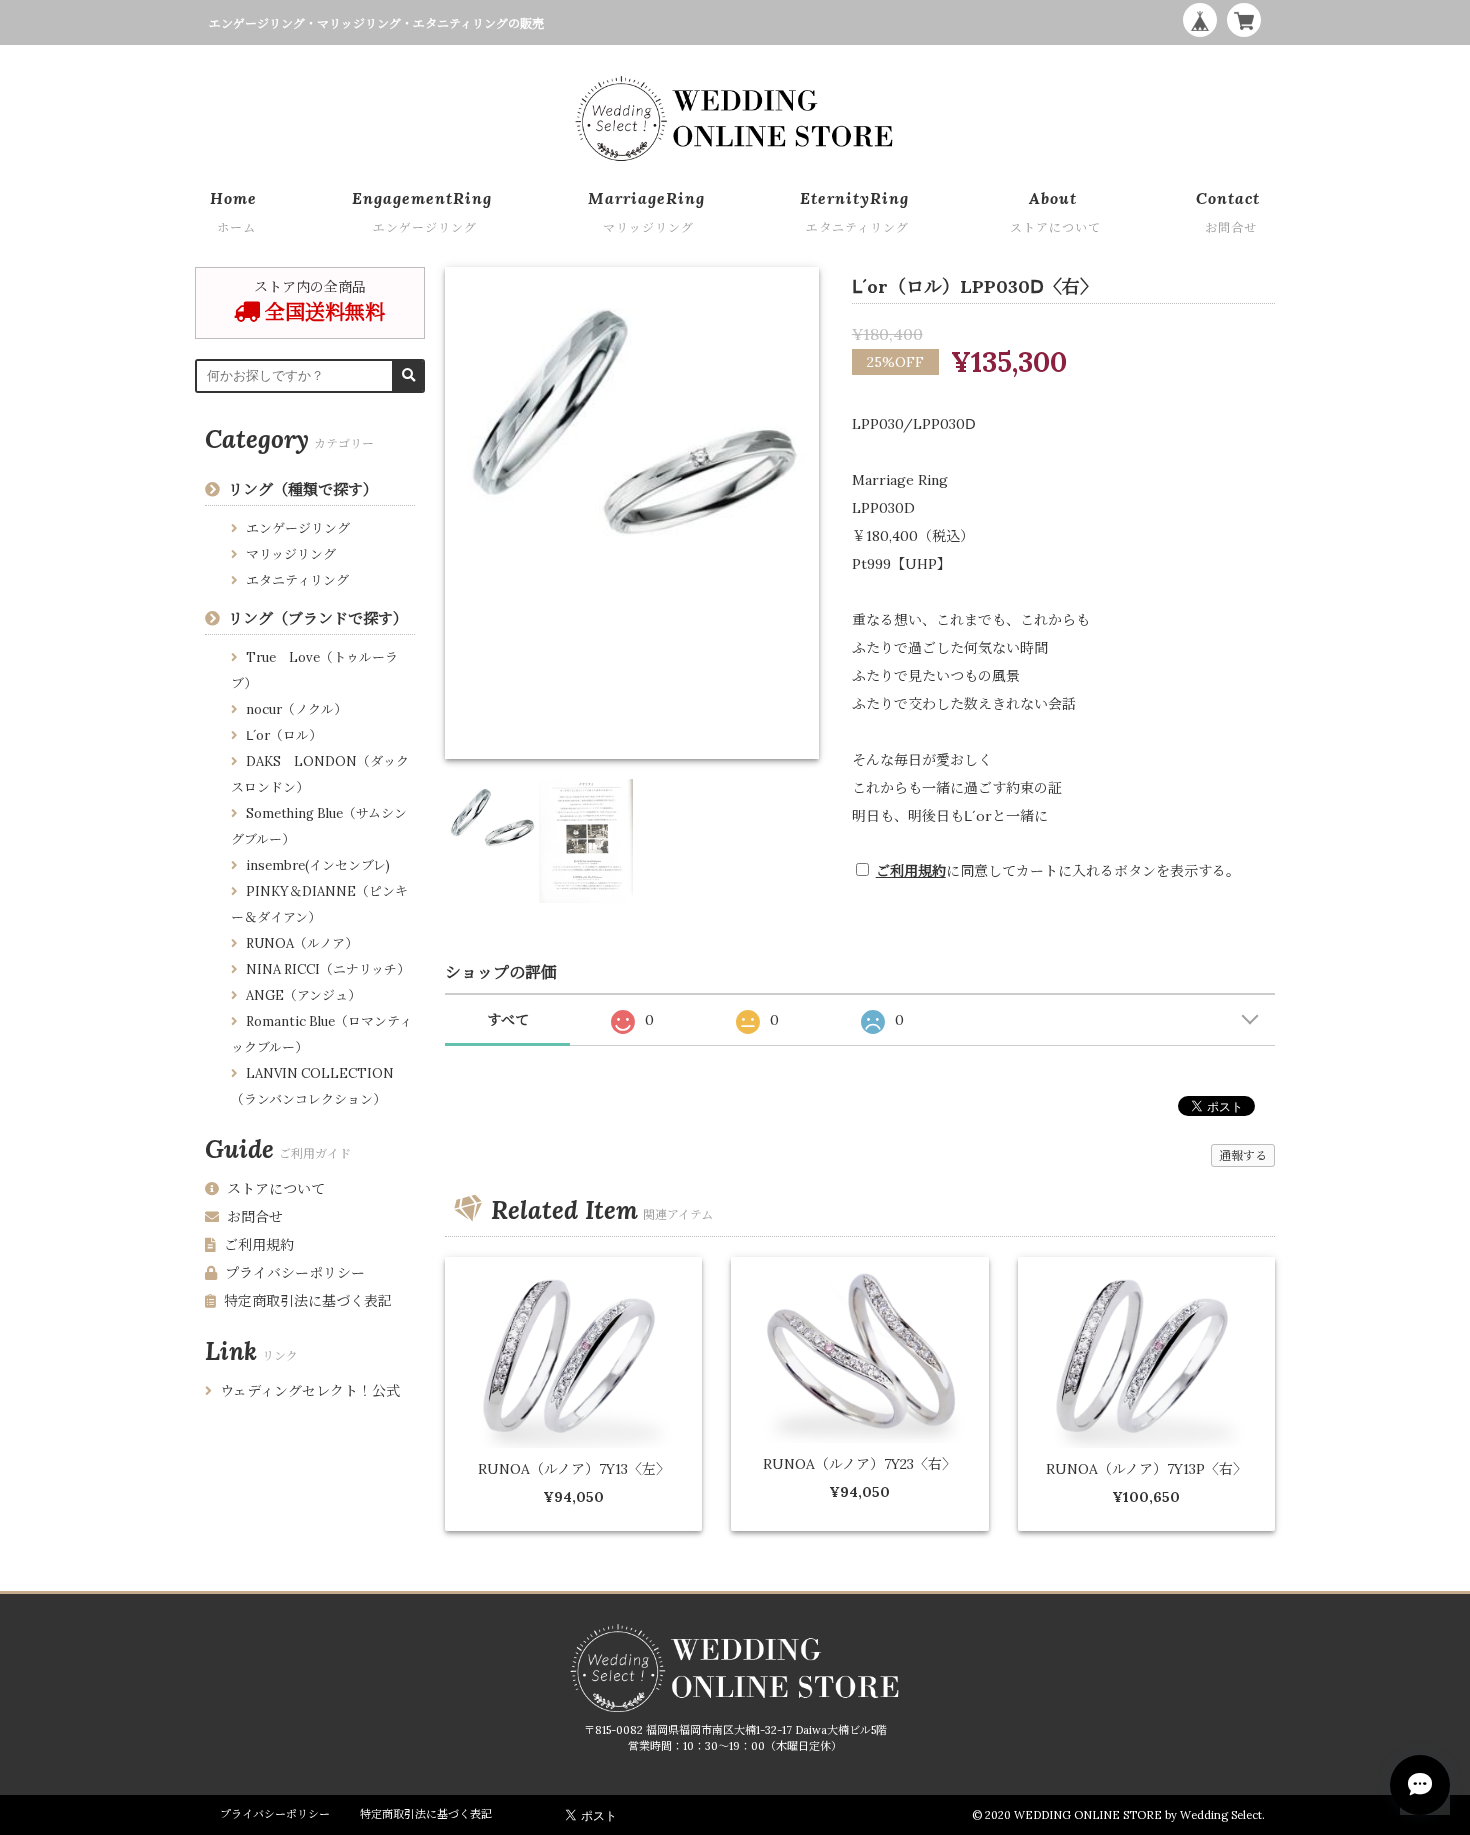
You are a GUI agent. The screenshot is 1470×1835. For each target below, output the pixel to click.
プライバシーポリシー (295, 1273)
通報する (1243, 1155)
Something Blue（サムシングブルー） (319, 826)
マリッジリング (291, 554)
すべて (508, 1020)
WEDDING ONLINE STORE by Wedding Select (1138, 1815)
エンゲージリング (298, 528)
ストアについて (276, 1189)
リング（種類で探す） (303, 489)
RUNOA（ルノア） (302, 943)
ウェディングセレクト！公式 (310, 1391)
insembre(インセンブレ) (318, 865)
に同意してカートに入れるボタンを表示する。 (1058, 871)
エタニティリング (297, 580)
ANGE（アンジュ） (303, 995)
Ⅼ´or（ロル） (284, 735)
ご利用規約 (911, 871)
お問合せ (255, 1217)
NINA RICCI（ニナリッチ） (328, 969)
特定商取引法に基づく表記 (308, 1301)
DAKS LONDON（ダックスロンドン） (320, 774)
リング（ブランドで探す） (318, 618)
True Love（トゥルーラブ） (314, 670)
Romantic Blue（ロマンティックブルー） (321, 1034)
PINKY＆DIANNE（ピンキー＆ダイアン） (319, 904)
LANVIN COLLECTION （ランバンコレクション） (312, 1086)
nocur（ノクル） (296, 709)
